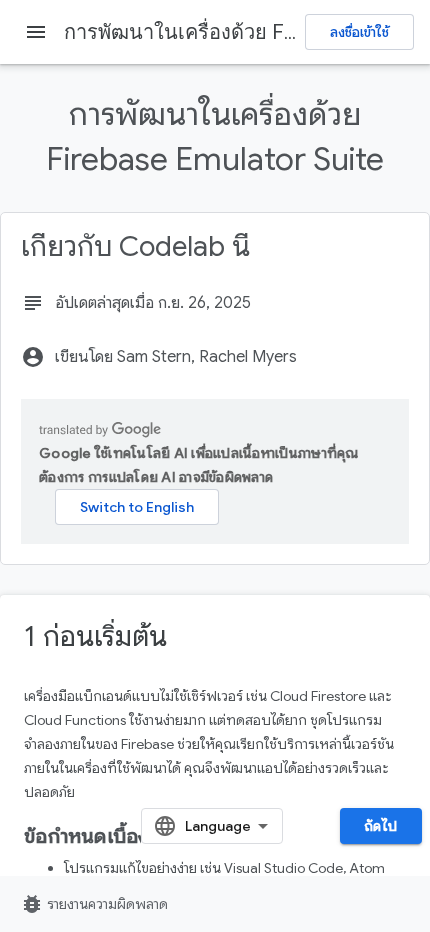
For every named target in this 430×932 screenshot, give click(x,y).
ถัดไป (381, 826)
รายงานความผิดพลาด (94, 904)
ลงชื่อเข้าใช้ (359, 32)
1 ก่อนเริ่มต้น (95, 636)
